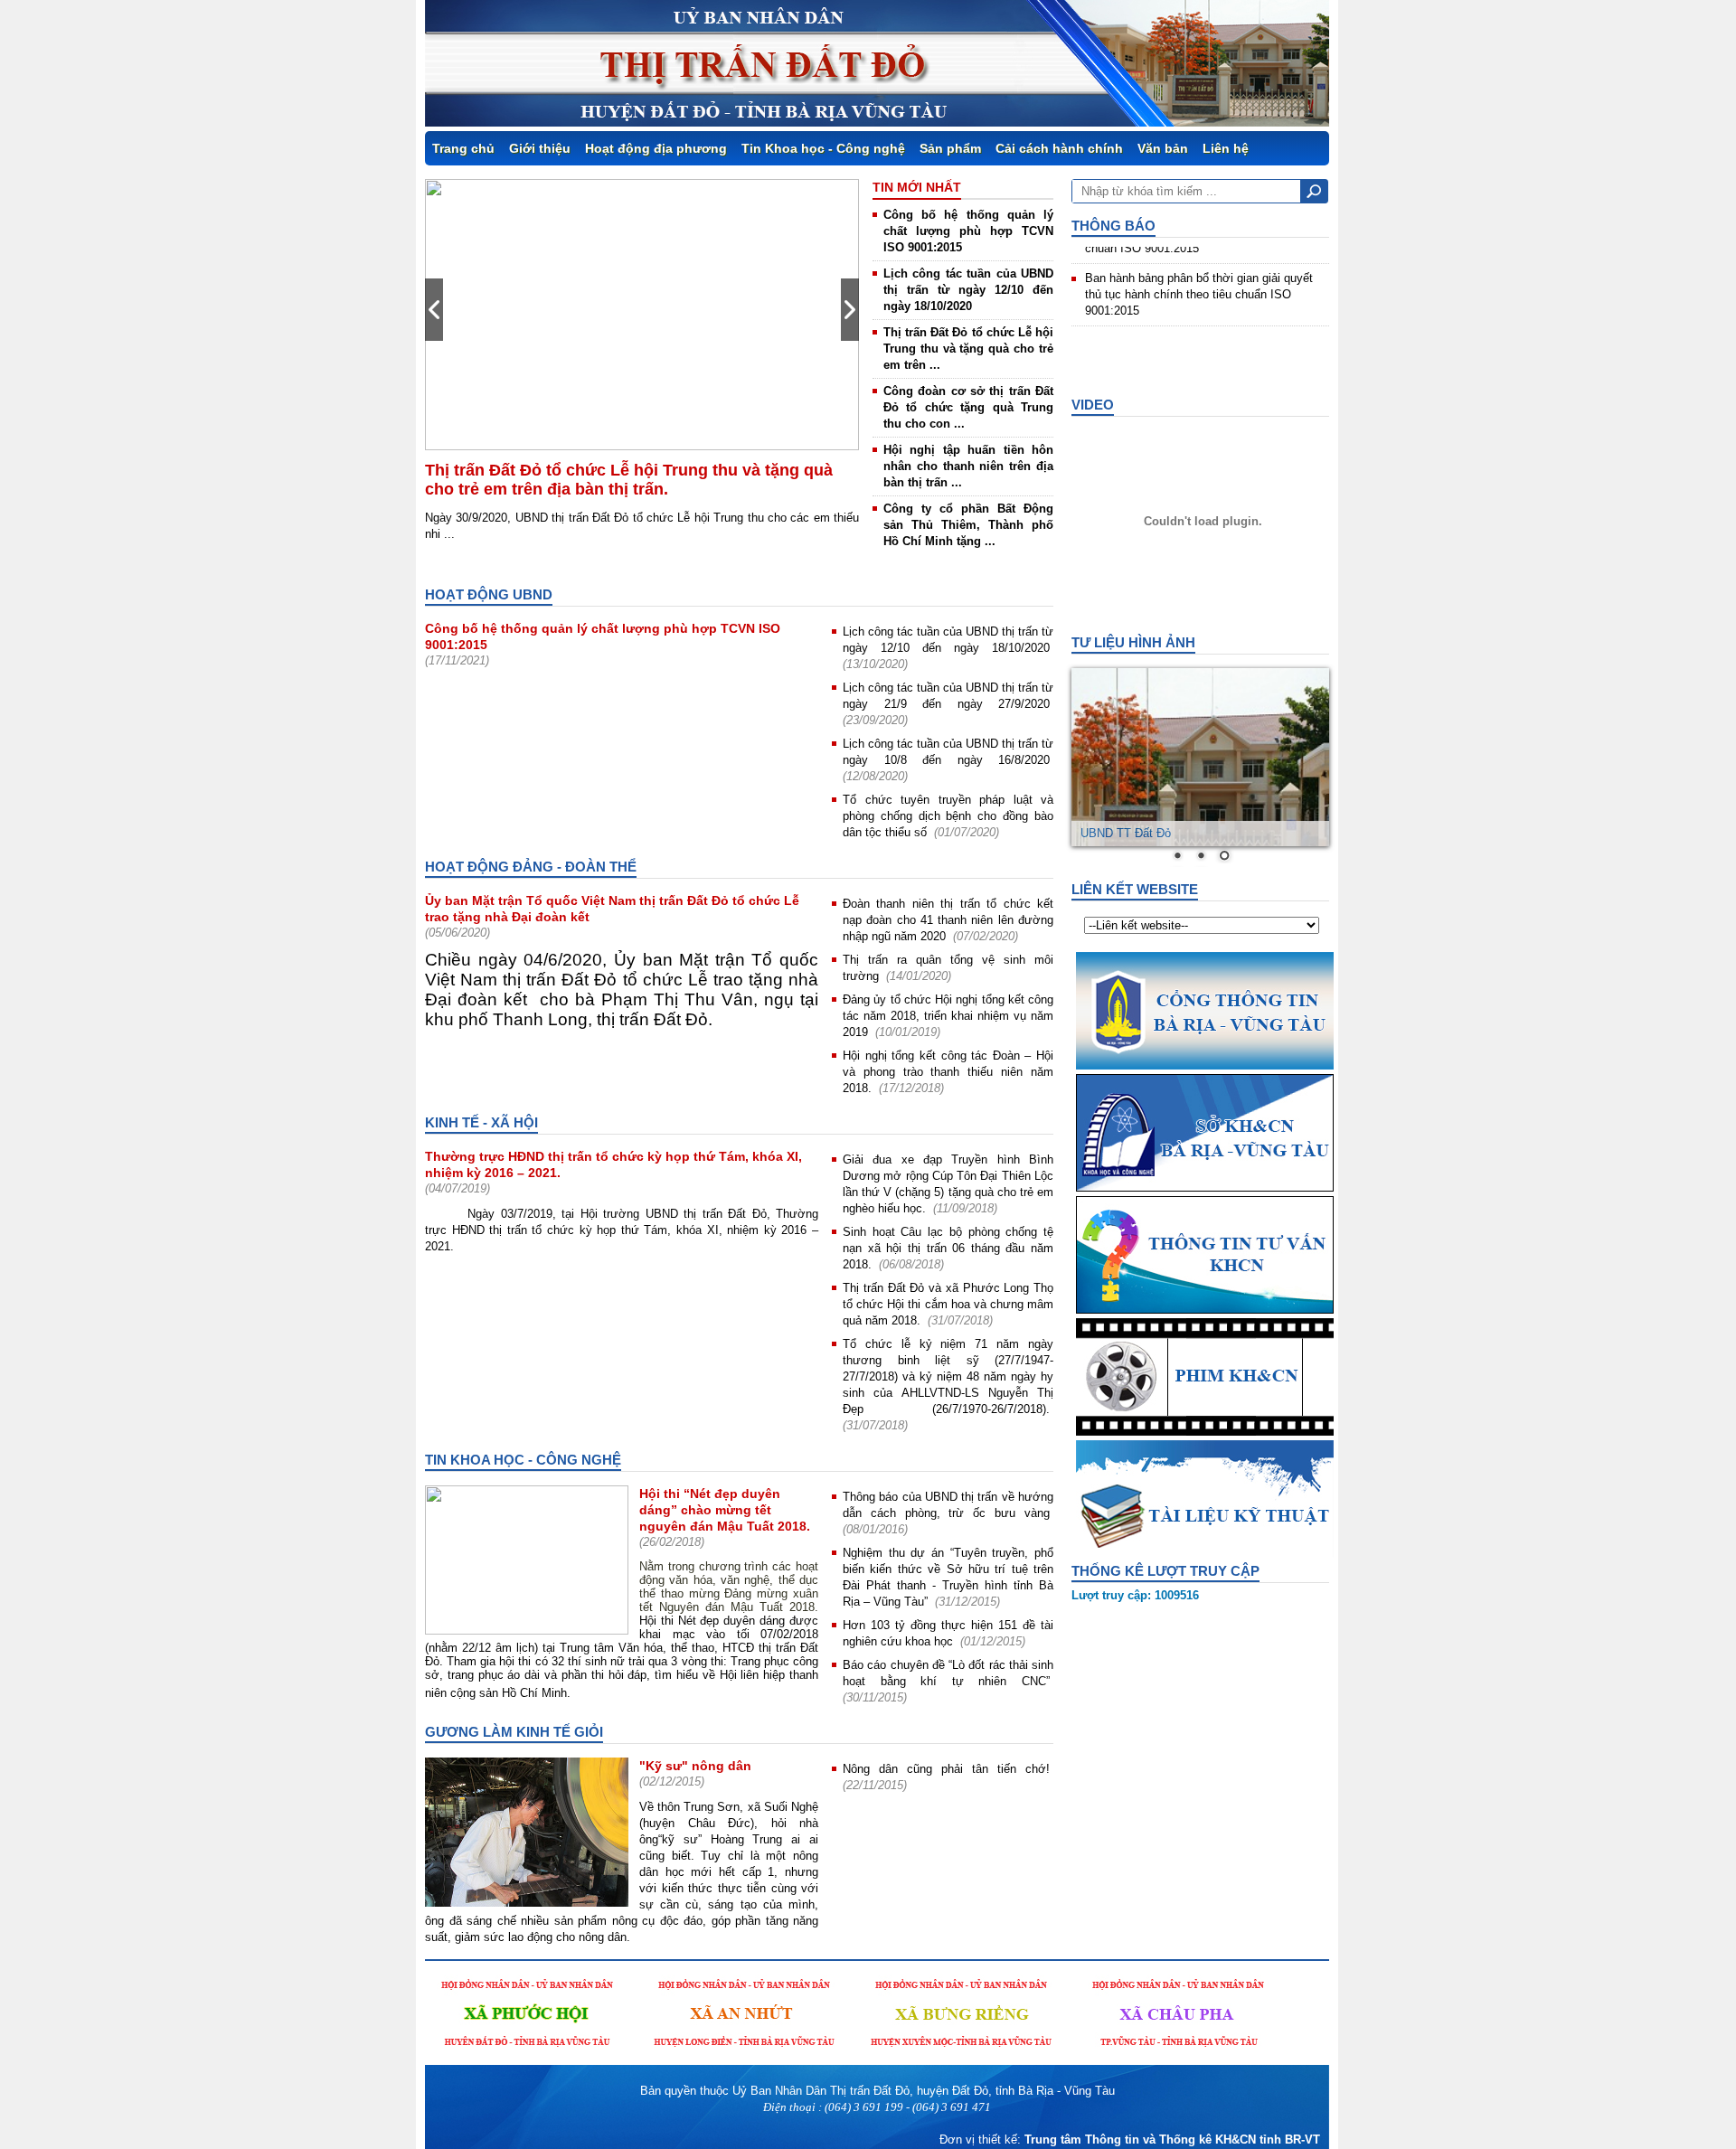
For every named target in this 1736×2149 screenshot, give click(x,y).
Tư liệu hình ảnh (1133, 642)
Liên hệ (1226, 148)
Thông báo (1113, 226)
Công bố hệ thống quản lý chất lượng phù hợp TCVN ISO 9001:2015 (968, 231)
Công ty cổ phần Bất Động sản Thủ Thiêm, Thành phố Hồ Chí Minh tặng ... (968, 525)
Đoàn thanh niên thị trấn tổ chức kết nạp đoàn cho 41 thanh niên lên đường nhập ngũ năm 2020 (948, 920)
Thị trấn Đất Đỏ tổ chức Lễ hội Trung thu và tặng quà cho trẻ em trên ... (968, 349)
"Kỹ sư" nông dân (695, 1766)
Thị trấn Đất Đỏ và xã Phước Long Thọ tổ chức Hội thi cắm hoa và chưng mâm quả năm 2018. (948, 1304)
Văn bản (1163, 148)
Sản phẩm (950, 148)
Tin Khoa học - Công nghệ (823, 148)
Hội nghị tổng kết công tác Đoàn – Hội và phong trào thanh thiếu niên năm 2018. (948, 1072)
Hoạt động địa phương (656, 148)
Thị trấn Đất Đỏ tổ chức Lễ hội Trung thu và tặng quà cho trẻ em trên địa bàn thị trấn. (629, 480)
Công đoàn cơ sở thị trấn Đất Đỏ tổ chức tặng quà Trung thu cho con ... (968, 407)
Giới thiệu (540, 148)
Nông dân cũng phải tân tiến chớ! (946, 1769)
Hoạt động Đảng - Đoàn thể (531, 867)
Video (1093, 405)
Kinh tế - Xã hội (481, 1122)
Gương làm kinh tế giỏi (514, 1732)
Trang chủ (463, 148)
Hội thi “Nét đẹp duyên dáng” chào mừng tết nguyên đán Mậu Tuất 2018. (725, 1510)
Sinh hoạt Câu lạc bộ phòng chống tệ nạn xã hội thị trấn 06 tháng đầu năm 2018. (948, 1248)
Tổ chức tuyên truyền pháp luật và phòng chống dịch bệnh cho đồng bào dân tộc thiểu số (948, 816)
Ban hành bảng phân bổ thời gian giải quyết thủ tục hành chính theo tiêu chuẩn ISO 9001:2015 (1199, 273)
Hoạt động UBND (489, 594)
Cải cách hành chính (1059, 148)
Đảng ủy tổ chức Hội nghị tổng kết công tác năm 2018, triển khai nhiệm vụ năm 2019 (948, 1016)
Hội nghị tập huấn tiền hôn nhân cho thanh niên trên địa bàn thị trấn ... (968, 466)
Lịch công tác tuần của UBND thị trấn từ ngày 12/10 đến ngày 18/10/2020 (968, 290)
